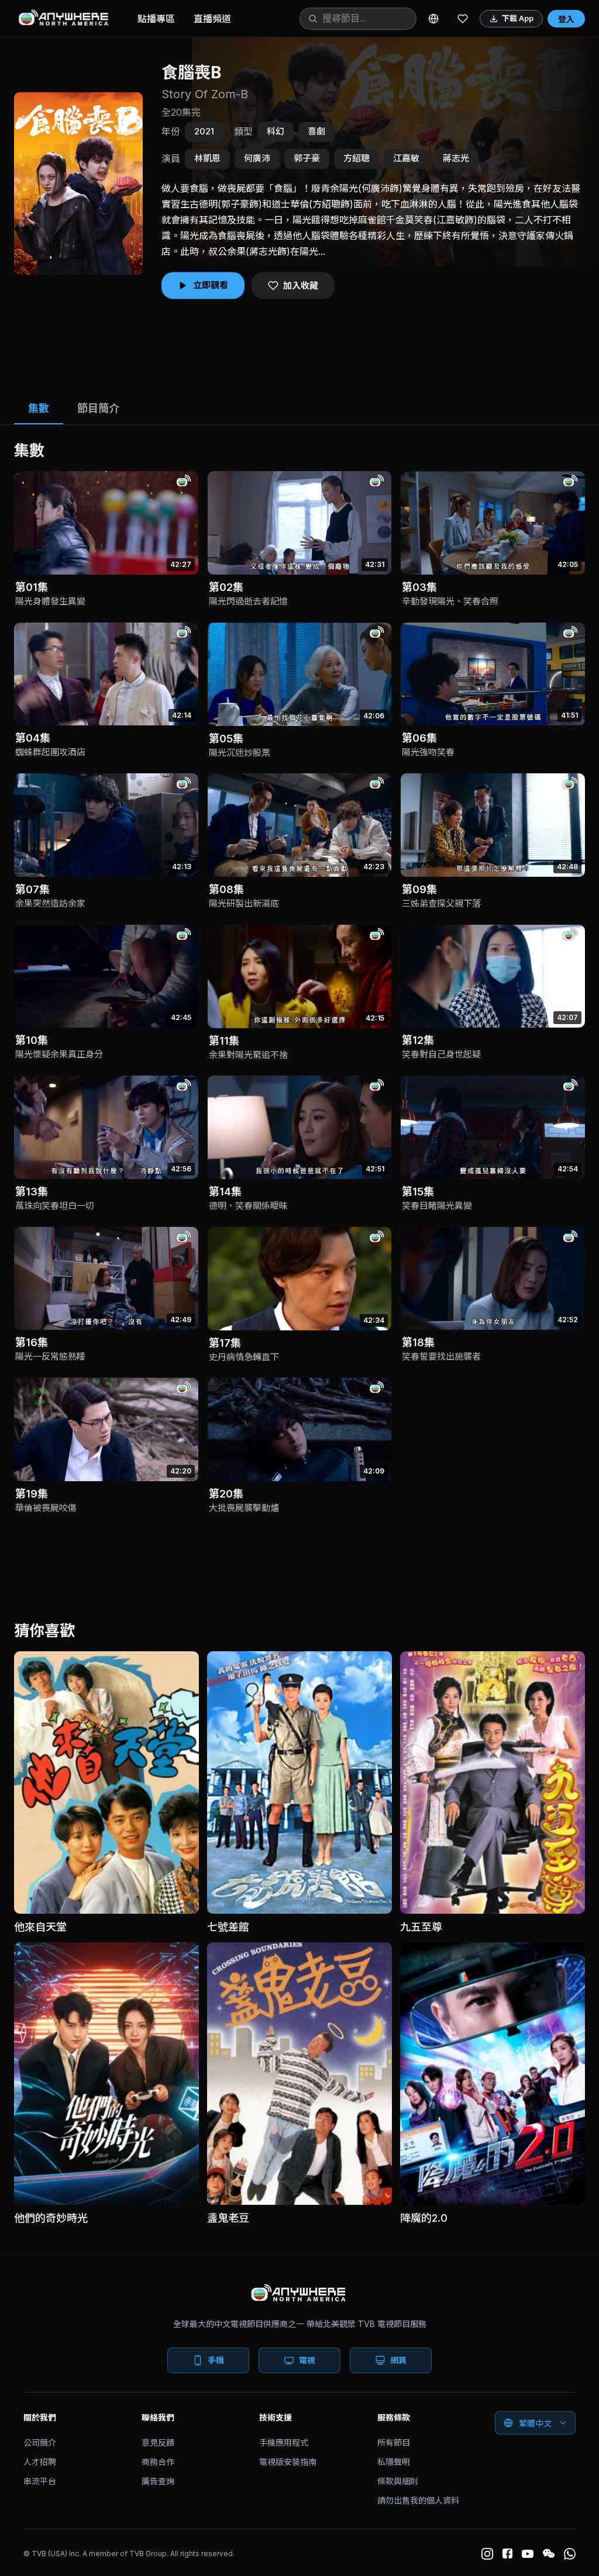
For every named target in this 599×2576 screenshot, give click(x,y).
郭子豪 (307, 159)
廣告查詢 (158, 2481)
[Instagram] (487, 2554)
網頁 (398, 2360)
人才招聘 (40, 2462)
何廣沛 (257, 159)
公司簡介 (40, 2442)
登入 (566, 19)
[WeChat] (549, 2554)
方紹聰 (357, 159)
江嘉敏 (406, 159)
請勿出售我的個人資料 (418, 2500)
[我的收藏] (463, 19)
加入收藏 (301, 286)
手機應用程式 (284, 2442)
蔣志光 (456, 159)
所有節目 (394, 2442)
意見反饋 (158, 2442)
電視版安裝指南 (288, 2462)
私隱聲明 (394, 2462)
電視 (307, 2360)
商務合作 (158, 2462)
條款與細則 (398, 2481)
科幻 (276, 131)
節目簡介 (98, 408)
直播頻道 (212, 19)
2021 (204, 131)
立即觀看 (211, 285)
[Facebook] (507, 2553)
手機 (216, 2360)
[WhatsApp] (570, 2554)
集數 (39, 408)
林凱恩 (207, 159)
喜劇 (316, 131)
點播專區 (156, 19)
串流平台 (40, 2481)
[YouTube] (528, 2554)
